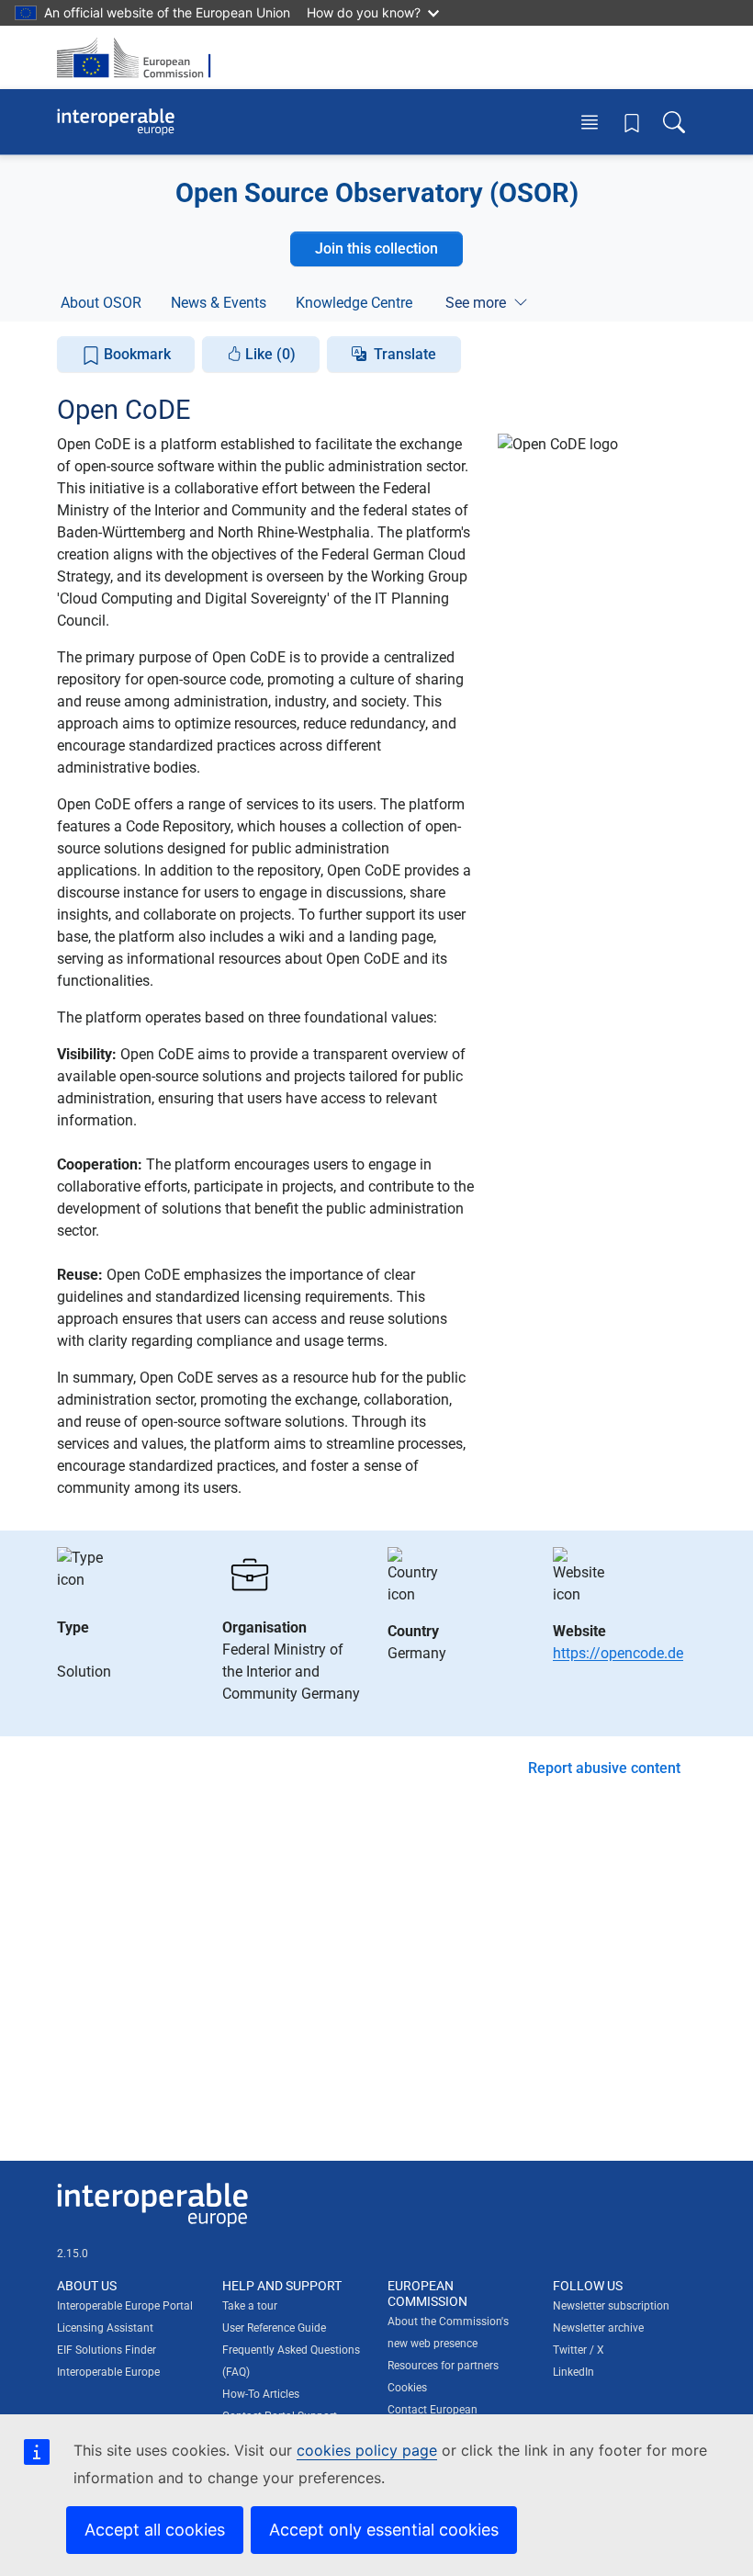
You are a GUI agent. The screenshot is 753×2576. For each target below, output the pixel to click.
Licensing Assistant (105, 2328)
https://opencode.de (618, 1653)
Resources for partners (443, 2366)
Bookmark (135, 354)
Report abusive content (604, 1768)
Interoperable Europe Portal (125, 2306)
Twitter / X (579, 2350)
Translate (405, 354)
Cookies (407, 2388)
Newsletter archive (598, 2328)
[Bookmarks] (632, 122)
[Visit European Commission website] (140, 57)
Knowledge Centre (354, 303)
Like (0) (269, 354)
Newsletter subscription (611, 2306)
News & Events (219, 303)
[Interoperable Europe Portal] (116, 122)
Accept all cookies (155, 2530)
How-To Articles (261, 2394)
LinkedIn (573, 2372)
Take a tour (250, 2306)
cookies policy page (367, 2450)
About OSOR (101, 303)
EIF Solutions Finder (107, 2350)
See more (476, 303)
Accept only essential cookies (384, 2530)
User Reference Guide (274, 2328)
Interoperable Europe (108, 2372)
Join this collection (376, 249)
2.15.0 (73, 2254)
